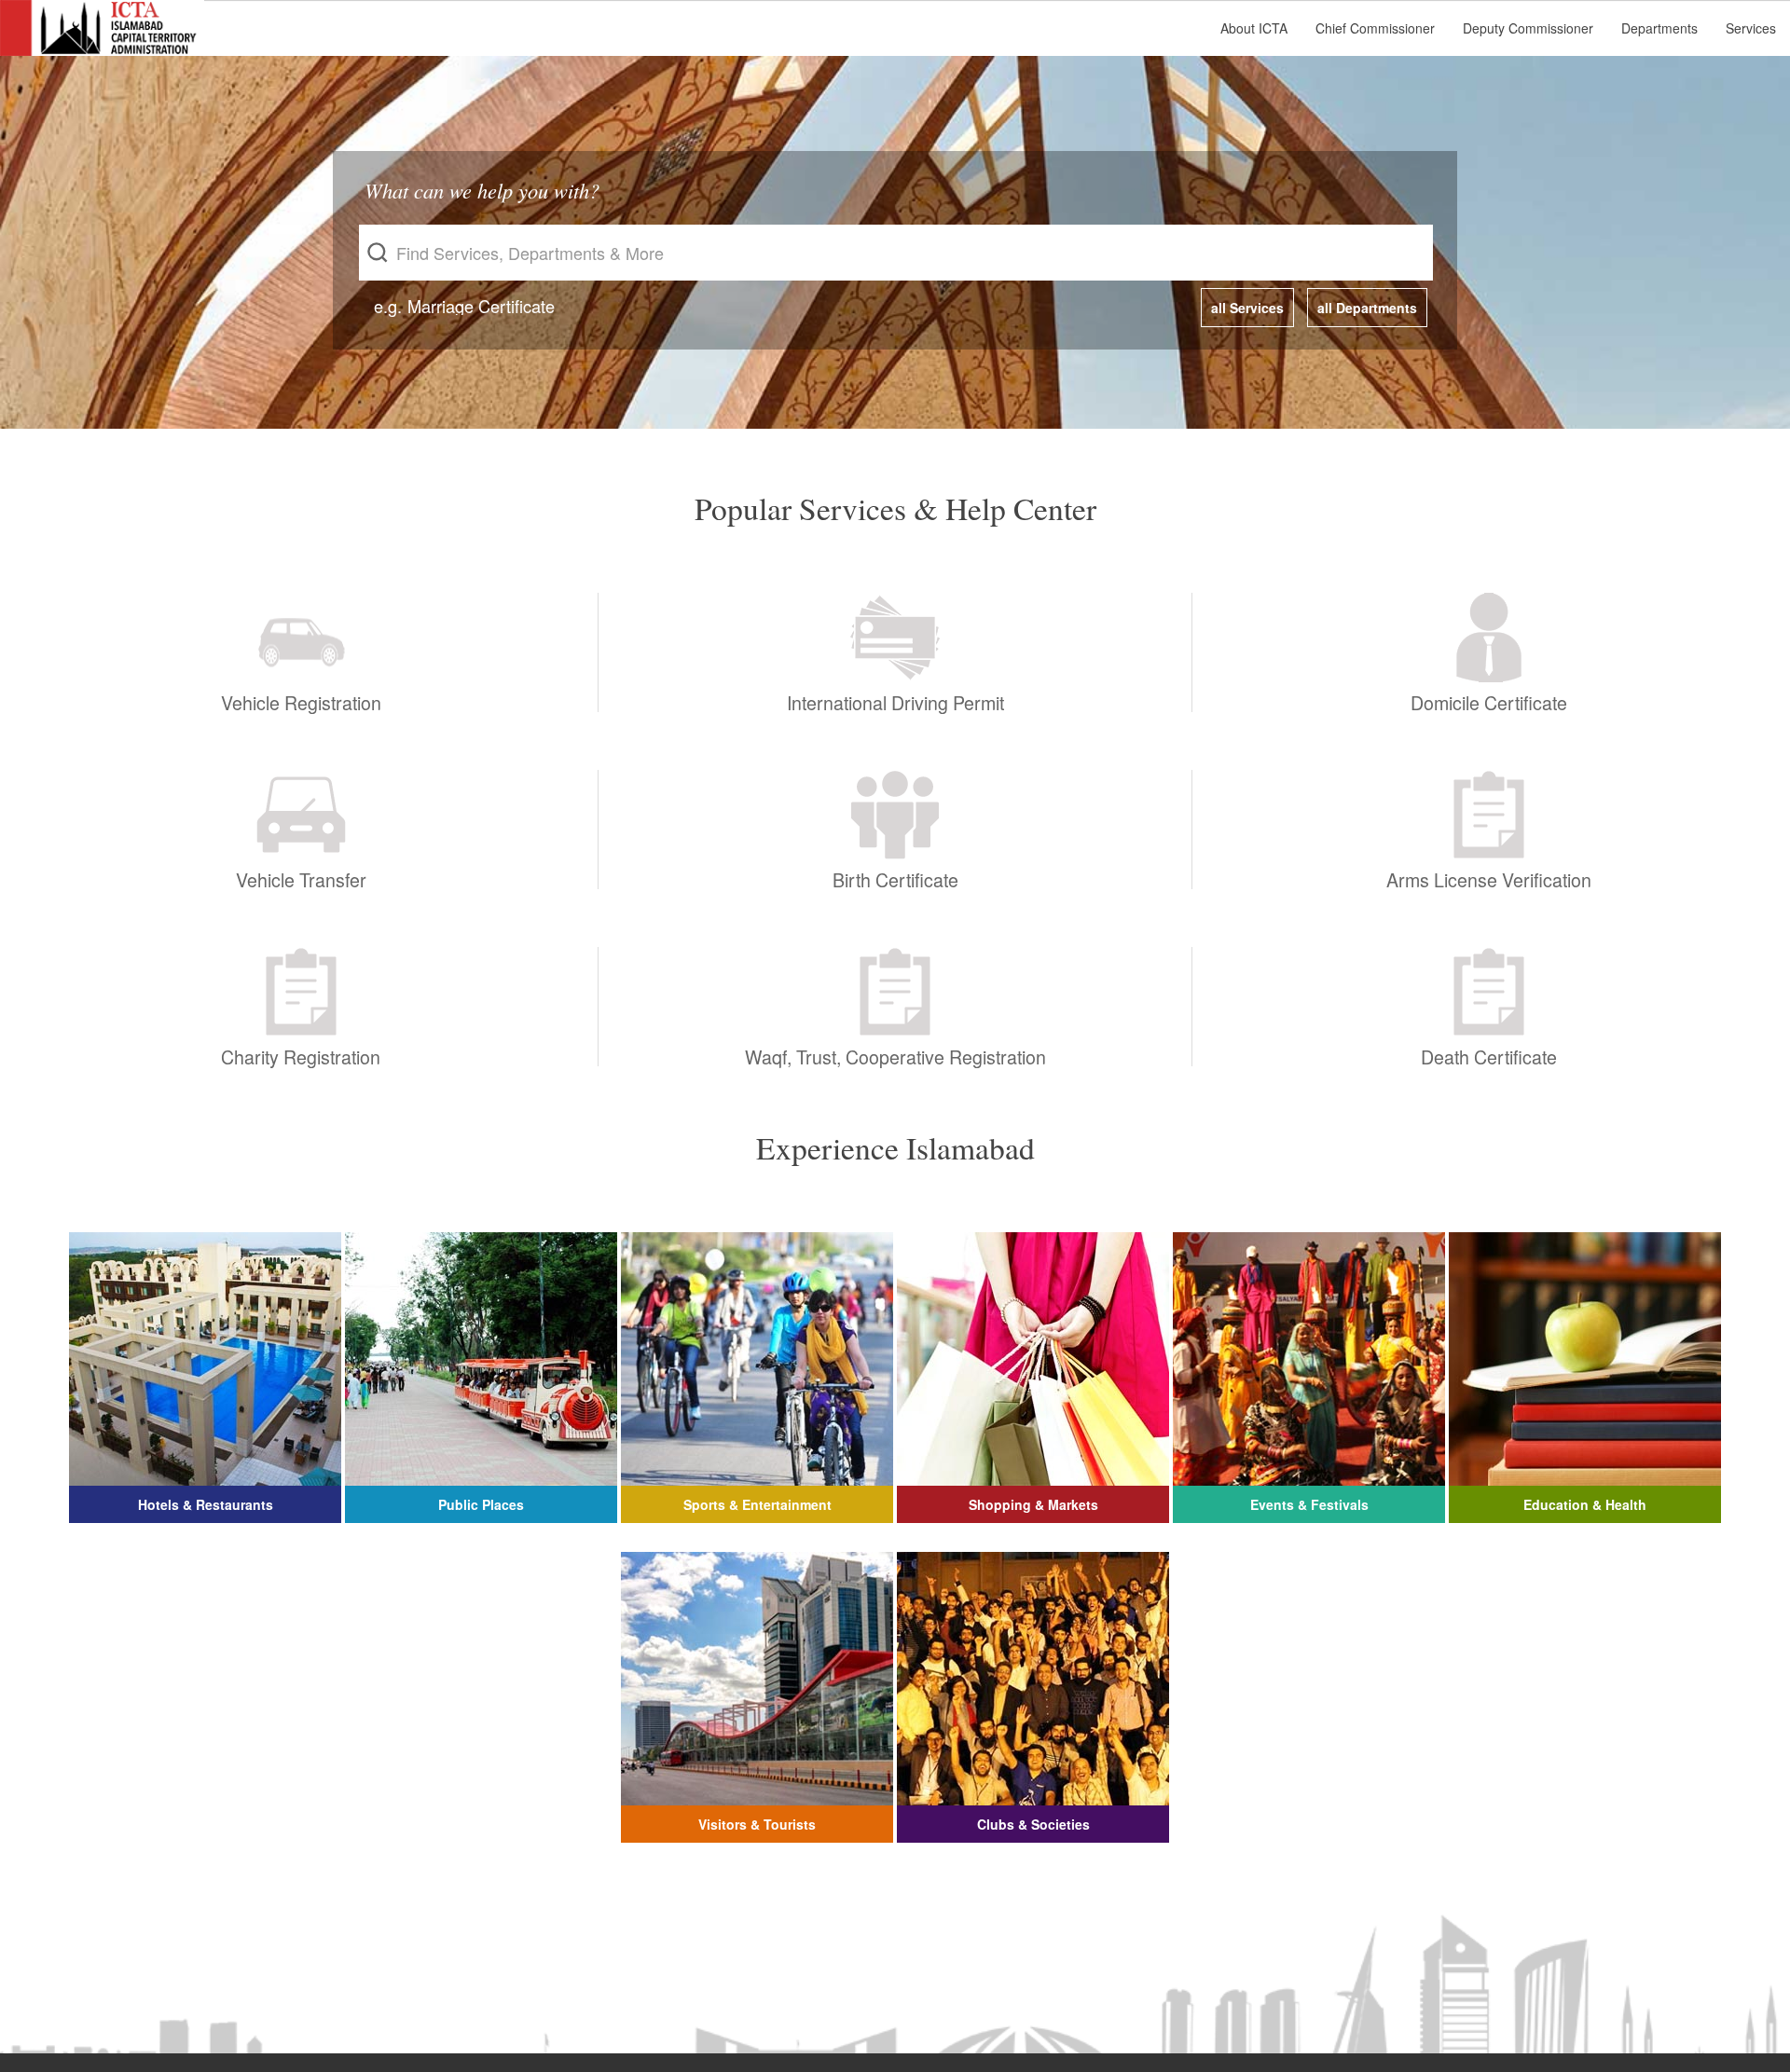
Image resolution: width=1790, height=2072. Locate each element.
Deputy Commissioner (1528, 28)
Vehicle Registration (301, 700)
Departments (1659, 28)
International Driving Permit (895, 700)
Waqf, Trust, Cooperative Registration (895, 1055)
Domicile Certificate (1489, 700)
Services (1751, 28)
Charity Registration (301, 1055)
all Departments (1367, 308)
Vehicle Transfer (301, 878)
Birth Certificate (895, 878)
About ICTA (1254, 28)
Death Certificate (1489, 1055)
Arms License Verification (1489, 878)
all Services (1247, 308)
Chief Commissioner (1375, 28)
